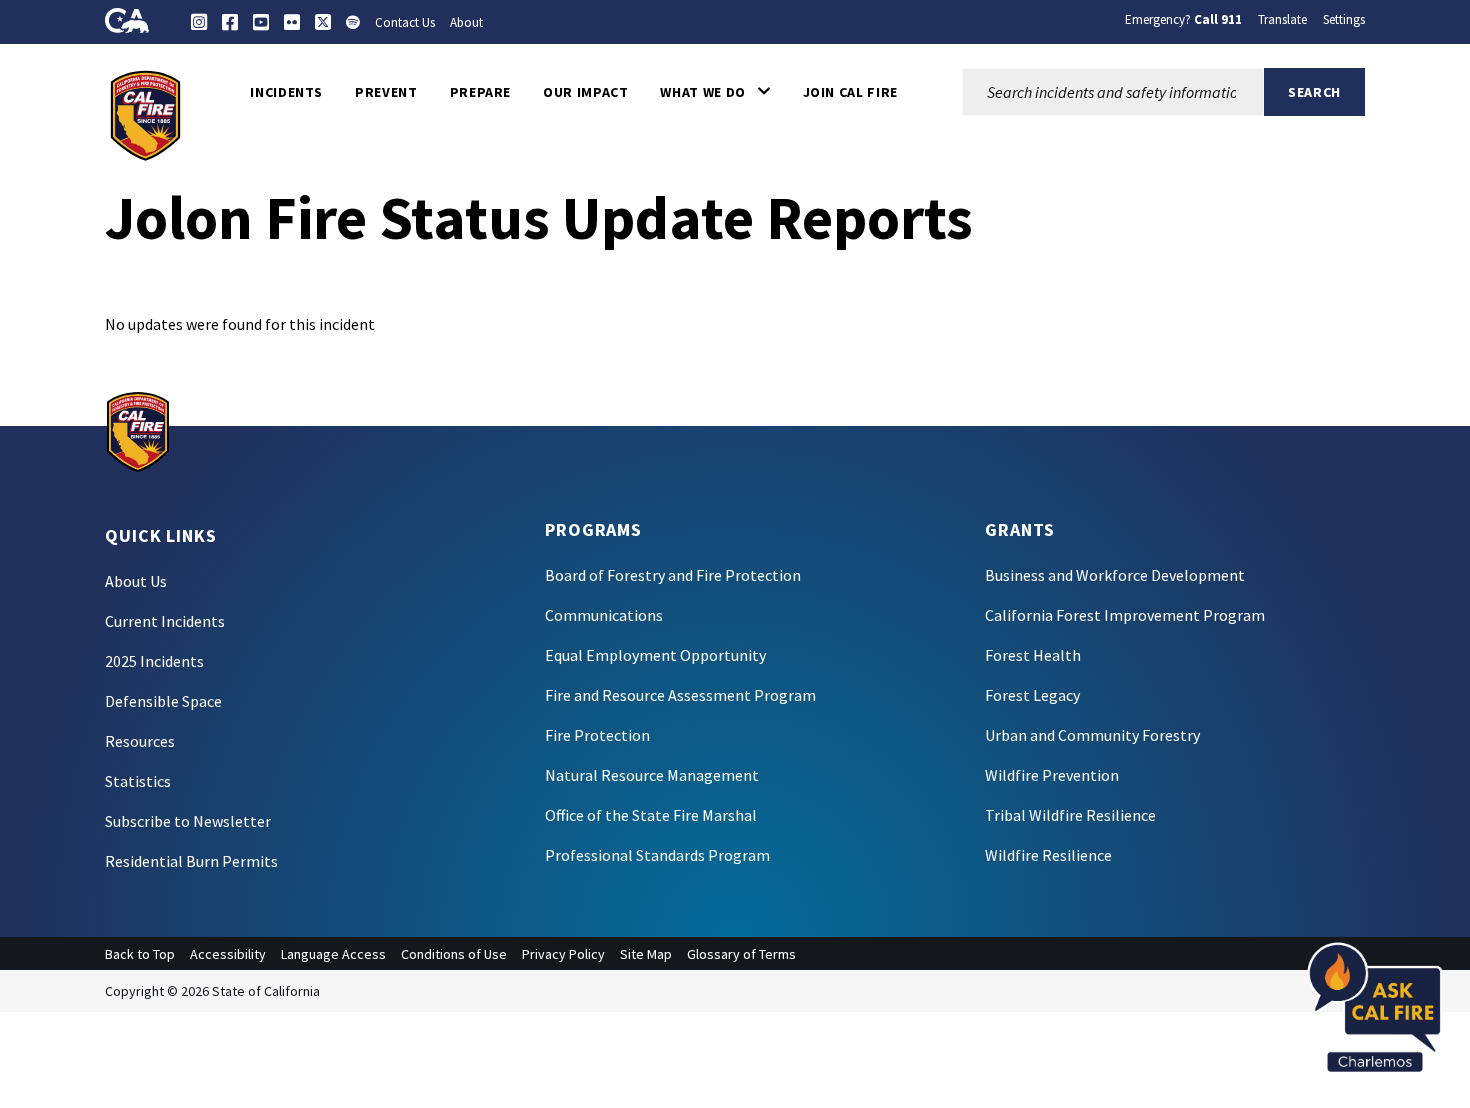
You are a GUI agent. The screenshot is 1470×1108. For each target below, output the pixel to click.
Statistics (138, 781)
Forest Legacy (1032, 695)
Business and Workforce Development (1115, 575)
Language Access (333, 954)
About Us (136, 581)
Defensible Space (163, 701)
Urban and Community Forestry (1092, 735)
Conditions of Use (454, 954)
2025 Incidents (154, 661)
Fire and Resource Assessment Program (680, 695)
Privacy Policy (563, 954)
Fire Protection (597, 735)
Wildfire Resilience (1048, 855)
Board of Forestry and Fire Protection (673, 575)
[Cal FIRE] (145, 114)
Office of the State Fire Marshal (651, 815)
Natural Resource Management (652, 775)
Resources (140, 741)
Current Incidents (165, 621)
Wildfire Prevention (1052, 775)
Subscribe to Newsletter (188, 821)
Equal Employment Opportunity (655, 655)
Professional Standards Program (657, 855)
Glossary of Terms (741, 954)
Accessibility (228, 954)
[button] (715, 92)
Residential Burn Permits (191, 861)
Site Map (646, 954)
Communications (604, 615)
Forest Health (1033, 655)
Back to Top (140, 954)
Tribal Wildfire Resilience (1070, 815)
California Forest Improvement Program (1125, 615)
